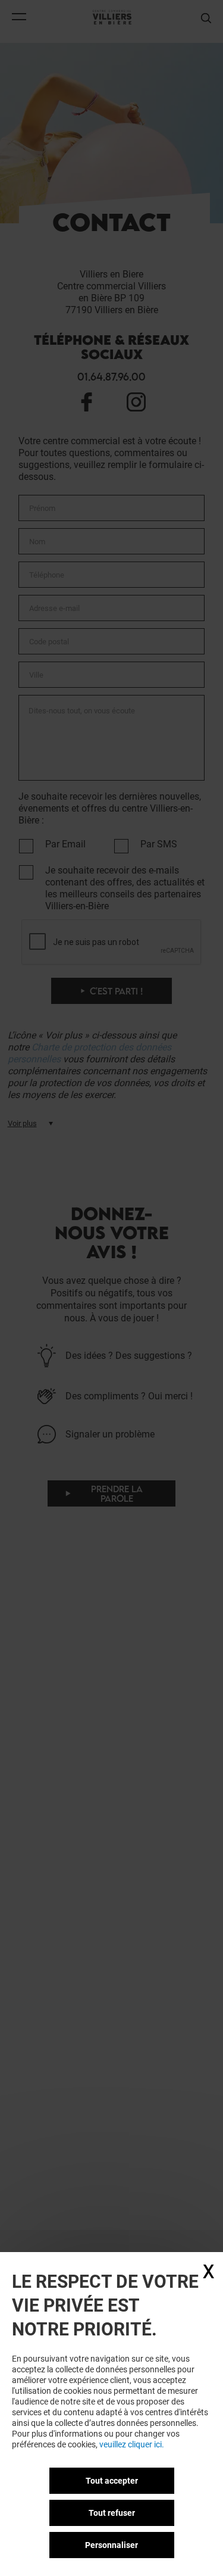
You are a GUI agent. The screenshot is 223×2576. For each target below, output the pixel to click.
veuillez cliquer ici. (132, 2444)
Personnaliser (111, 2545)
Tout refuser (112, 2513)
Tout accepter (112, 2481)
